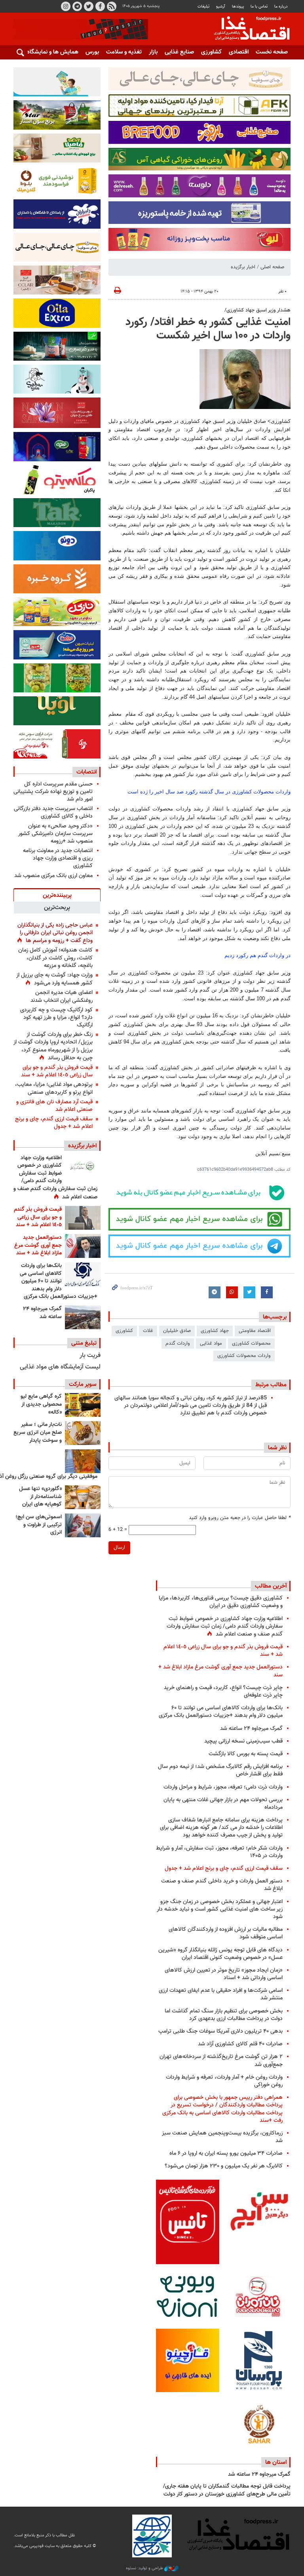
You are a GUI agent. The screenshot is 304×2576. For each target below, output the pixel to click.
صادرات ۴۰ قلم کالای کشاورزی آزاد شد (240, 2044)
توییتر (89, 6)
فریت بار (90, 1356)
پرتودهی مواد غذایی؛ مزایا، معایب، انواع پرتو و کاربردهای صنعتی (54, 1088)
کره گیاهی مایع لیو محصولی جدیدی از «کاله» (41, 1404)
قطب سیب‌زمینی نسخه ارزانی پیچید (243, 1741)
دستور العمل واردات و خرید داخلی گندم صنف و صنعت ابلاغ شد (222, 1885)
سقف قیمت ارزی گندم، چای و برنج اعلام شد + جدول (54, 1123)
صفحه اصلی (272, 267)
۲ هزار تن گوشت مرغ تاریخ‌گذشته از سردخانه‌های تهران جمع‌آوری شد (221, 2060)
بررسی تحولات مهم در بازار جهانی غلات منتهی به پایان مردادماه (223, 1804)
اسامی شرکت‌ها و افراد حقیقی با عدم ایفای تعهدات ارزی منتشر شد (221, 1994)
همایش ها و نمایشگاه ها (49, 52)
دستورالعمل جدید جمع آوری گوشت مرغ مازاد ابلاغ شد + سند (38, 1245)
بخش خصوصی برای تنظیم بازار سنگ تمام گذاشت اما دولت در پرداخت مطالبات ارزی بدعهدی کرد (224, 2015)
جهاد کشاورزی (215, 1331)
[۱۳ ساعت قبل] (83, 1166)
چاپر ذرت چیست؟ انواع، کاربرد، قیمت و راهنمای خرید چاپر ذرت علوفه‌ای (223, 1691)
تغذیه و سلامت (124, 52)
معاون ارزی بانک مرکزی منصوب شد (53, 876)
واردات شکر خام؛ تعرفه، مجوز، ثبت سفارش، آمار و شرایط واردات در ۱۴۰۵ (219, 1852)
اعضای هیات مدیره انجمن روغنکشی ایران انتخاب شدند (62, 996)
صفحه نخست (272, 52)
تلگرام (77, 6)
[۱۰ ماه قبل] (83, 1461)
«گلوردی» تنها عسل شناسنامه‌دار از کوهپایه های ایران (40, 1497)
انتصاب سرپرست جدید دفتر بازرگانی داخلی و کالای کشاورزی (53, 812)
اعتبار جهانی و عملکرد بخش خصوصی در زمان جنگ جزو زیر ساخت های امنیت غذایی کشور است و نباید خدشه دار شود (220, 1909)
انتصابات (86, 772)
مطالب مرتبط (271, 1385)
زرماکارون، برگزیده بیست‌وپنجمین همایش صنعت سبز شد (222, 2137)
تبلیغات (203, 7)
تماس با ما (259, 7)
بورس (92, 52)
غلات (148, 1331)
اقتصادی (239, 52)
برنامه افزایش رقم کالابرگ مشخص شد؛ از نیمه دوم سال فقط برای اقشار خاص (220, 1770)
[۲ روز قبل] (83, 1274)
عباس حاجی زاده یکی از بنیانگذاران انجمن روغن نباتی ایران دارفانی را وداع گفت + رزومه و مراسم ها (55, 933)
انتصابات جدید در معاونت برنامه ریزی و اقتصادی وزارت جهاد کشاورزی (58, 858)
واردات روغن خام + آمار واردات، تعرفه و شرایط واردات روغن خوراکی (224, 2081)
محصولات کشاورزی (251, 1343)
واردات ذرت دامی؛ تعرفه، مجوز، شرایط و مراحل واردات (223, 1787)
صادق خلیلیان (177, 1331)
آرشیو (220, 7)
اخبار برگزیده (243, 267)
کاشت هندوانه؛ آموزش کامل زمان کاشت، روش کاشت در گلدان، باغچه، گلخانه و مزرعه (55, 958)
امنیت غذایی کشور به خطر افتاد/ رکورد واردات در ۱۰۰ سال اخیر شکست (208, 329)
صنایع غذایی (179, 52)
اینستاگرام (66, 6)
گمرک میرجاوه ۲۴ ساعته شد (42, 1313)
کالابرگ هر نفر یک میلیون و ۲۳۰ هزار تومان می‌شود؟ (224, 2166)
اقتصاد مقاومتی (255, 1331)
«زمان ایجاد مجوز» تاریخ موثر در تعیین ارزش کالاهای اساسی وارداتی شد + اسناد (224, 1974)
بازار (153, 52)
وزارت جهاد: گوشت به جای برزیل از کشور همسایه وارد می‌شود (54, 979)
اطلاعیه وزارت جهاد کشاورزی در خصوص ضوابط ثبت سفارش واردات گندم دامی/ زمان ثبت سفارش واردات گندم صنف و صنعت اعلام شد (55, 1178)
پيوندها (238, 7)
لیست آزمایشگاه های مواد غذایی (60, 1367)
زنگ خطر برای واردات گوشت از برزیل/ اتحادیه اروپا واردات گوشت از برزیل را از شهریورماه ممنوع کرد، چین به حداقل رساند (53, 1046)
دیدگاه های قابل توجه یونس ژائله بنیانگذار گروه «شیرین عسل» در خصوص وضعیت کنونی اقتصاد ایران (220, 1954)
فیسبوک (100, 6)
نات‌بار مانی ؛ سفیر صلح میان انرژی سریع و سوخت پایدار (38, 1432)
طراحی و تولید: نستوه (145, 2568)
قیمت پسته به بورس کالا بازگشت (246, 1754)
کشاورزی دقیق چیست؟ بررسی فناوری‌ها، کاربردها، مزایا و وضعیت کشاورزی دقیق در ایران (221, 1602)
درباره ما (281, 7)
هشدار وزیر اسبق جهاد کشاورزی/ (257, 310)
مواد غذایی (211, 1343)
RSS (112, 6)
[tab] (57, 895)
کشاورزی (211, 52)
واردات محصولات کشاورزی (244, 1356)
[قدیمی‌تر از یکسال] (83, 1497)
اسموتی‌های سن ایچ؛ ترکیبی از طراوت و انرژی (39, 1525)
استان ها (276, 2462)
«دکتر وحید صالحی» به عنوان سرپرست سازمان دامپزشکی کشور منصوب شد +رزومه (55, 834)
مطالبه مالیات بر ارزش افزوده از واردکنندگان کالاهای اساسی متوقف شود (226, 1933)
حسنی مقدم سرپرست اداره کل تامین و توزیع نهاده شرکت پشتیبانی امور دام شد (53, 792)
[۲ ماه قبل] (83, 1405)
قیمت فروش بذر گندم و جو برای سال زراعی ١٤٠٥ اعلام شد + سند (57, 1071)
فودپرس (247, 29)
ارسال (119, 1548)
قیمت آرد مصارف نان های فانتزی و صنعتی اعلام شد (54, 1106)
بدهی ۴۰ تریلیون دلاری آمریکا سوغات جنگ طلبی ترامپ (220, 2031)
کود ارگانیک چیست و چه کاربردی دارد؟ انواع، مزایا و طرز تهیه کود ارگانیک (56, 1018)
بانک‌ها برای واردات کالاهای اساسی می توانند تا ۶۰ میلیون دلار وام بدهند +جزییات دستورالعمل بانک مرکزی (59, 1281)
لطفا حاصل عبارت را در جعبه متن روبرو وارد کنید (240, 1518)
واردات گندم (178, 1343)
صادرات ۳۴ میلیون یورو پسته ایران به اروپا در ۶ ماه (226, 2153)
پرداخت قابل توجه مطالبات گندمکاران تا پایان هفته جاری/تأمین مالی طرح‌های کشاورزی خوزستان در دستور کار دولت (227, 2490)
